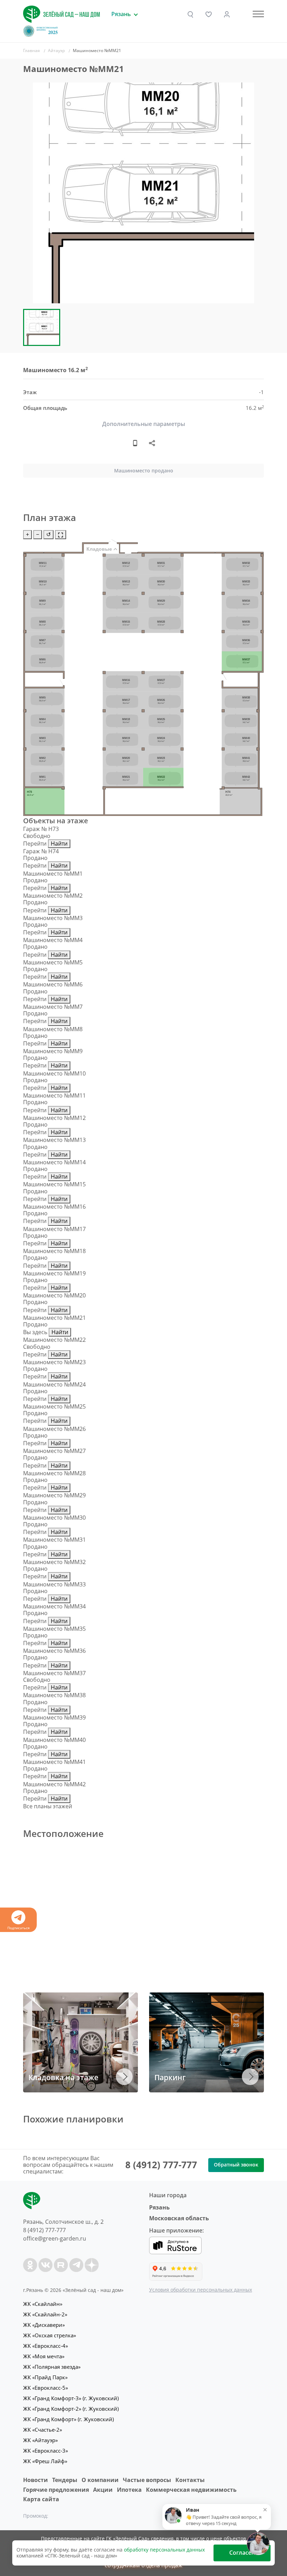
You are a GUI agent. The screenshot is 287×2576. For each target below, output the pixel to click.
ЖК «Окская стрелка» (50, 2335)
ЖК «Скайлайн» (43, 2304)
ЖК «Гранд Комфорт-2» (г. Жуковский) (71, 2409)
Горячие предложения (56, 2490)
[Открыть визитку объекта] (135, 443)
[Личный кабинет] (227, 14)
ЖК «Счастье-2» (43, 2430)
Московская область (179, 2218)
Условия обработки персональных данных (201, 2290)
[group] (143, 193)
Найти (59, 844)
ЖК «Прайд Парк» (45, 2377)
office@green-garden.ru (55, 2238)
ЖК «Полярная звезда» (52, 2367)
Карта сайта (41, 2499)
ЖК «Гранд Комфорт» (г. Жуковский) (68, 2419)
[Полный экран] (61, 534)
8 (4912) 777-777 (161, 2165)
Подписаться (19, 1928)
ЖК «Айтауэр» (40, 2440)
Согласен (242, 2553)
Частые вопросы (147, 2480)
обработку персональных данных (164, 2550)
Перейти (35, 844)
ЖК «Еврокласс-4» (45, 2346)
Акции (103, 2490)
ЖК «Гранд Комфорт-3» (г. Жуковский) (71, 2398)
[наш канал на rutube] (61, 2265)
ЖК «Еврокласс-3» (45, 2451)
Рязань (159, 2207)
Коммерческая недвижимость (191, 2490)
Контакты (190, 2480)
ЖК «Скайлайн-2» (45, 2314)
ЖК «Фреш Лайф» (45, 2461)
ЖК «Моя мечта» (44, 2356)
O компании (100, 2480)
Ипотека (129, 2490)
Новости (36, 2480)
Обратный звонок (236, 2165)
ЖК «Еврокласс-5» (45, 2388)
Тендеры (65, 2480)
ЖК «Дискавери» (44, 2325)
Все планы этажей (48, 1806)
